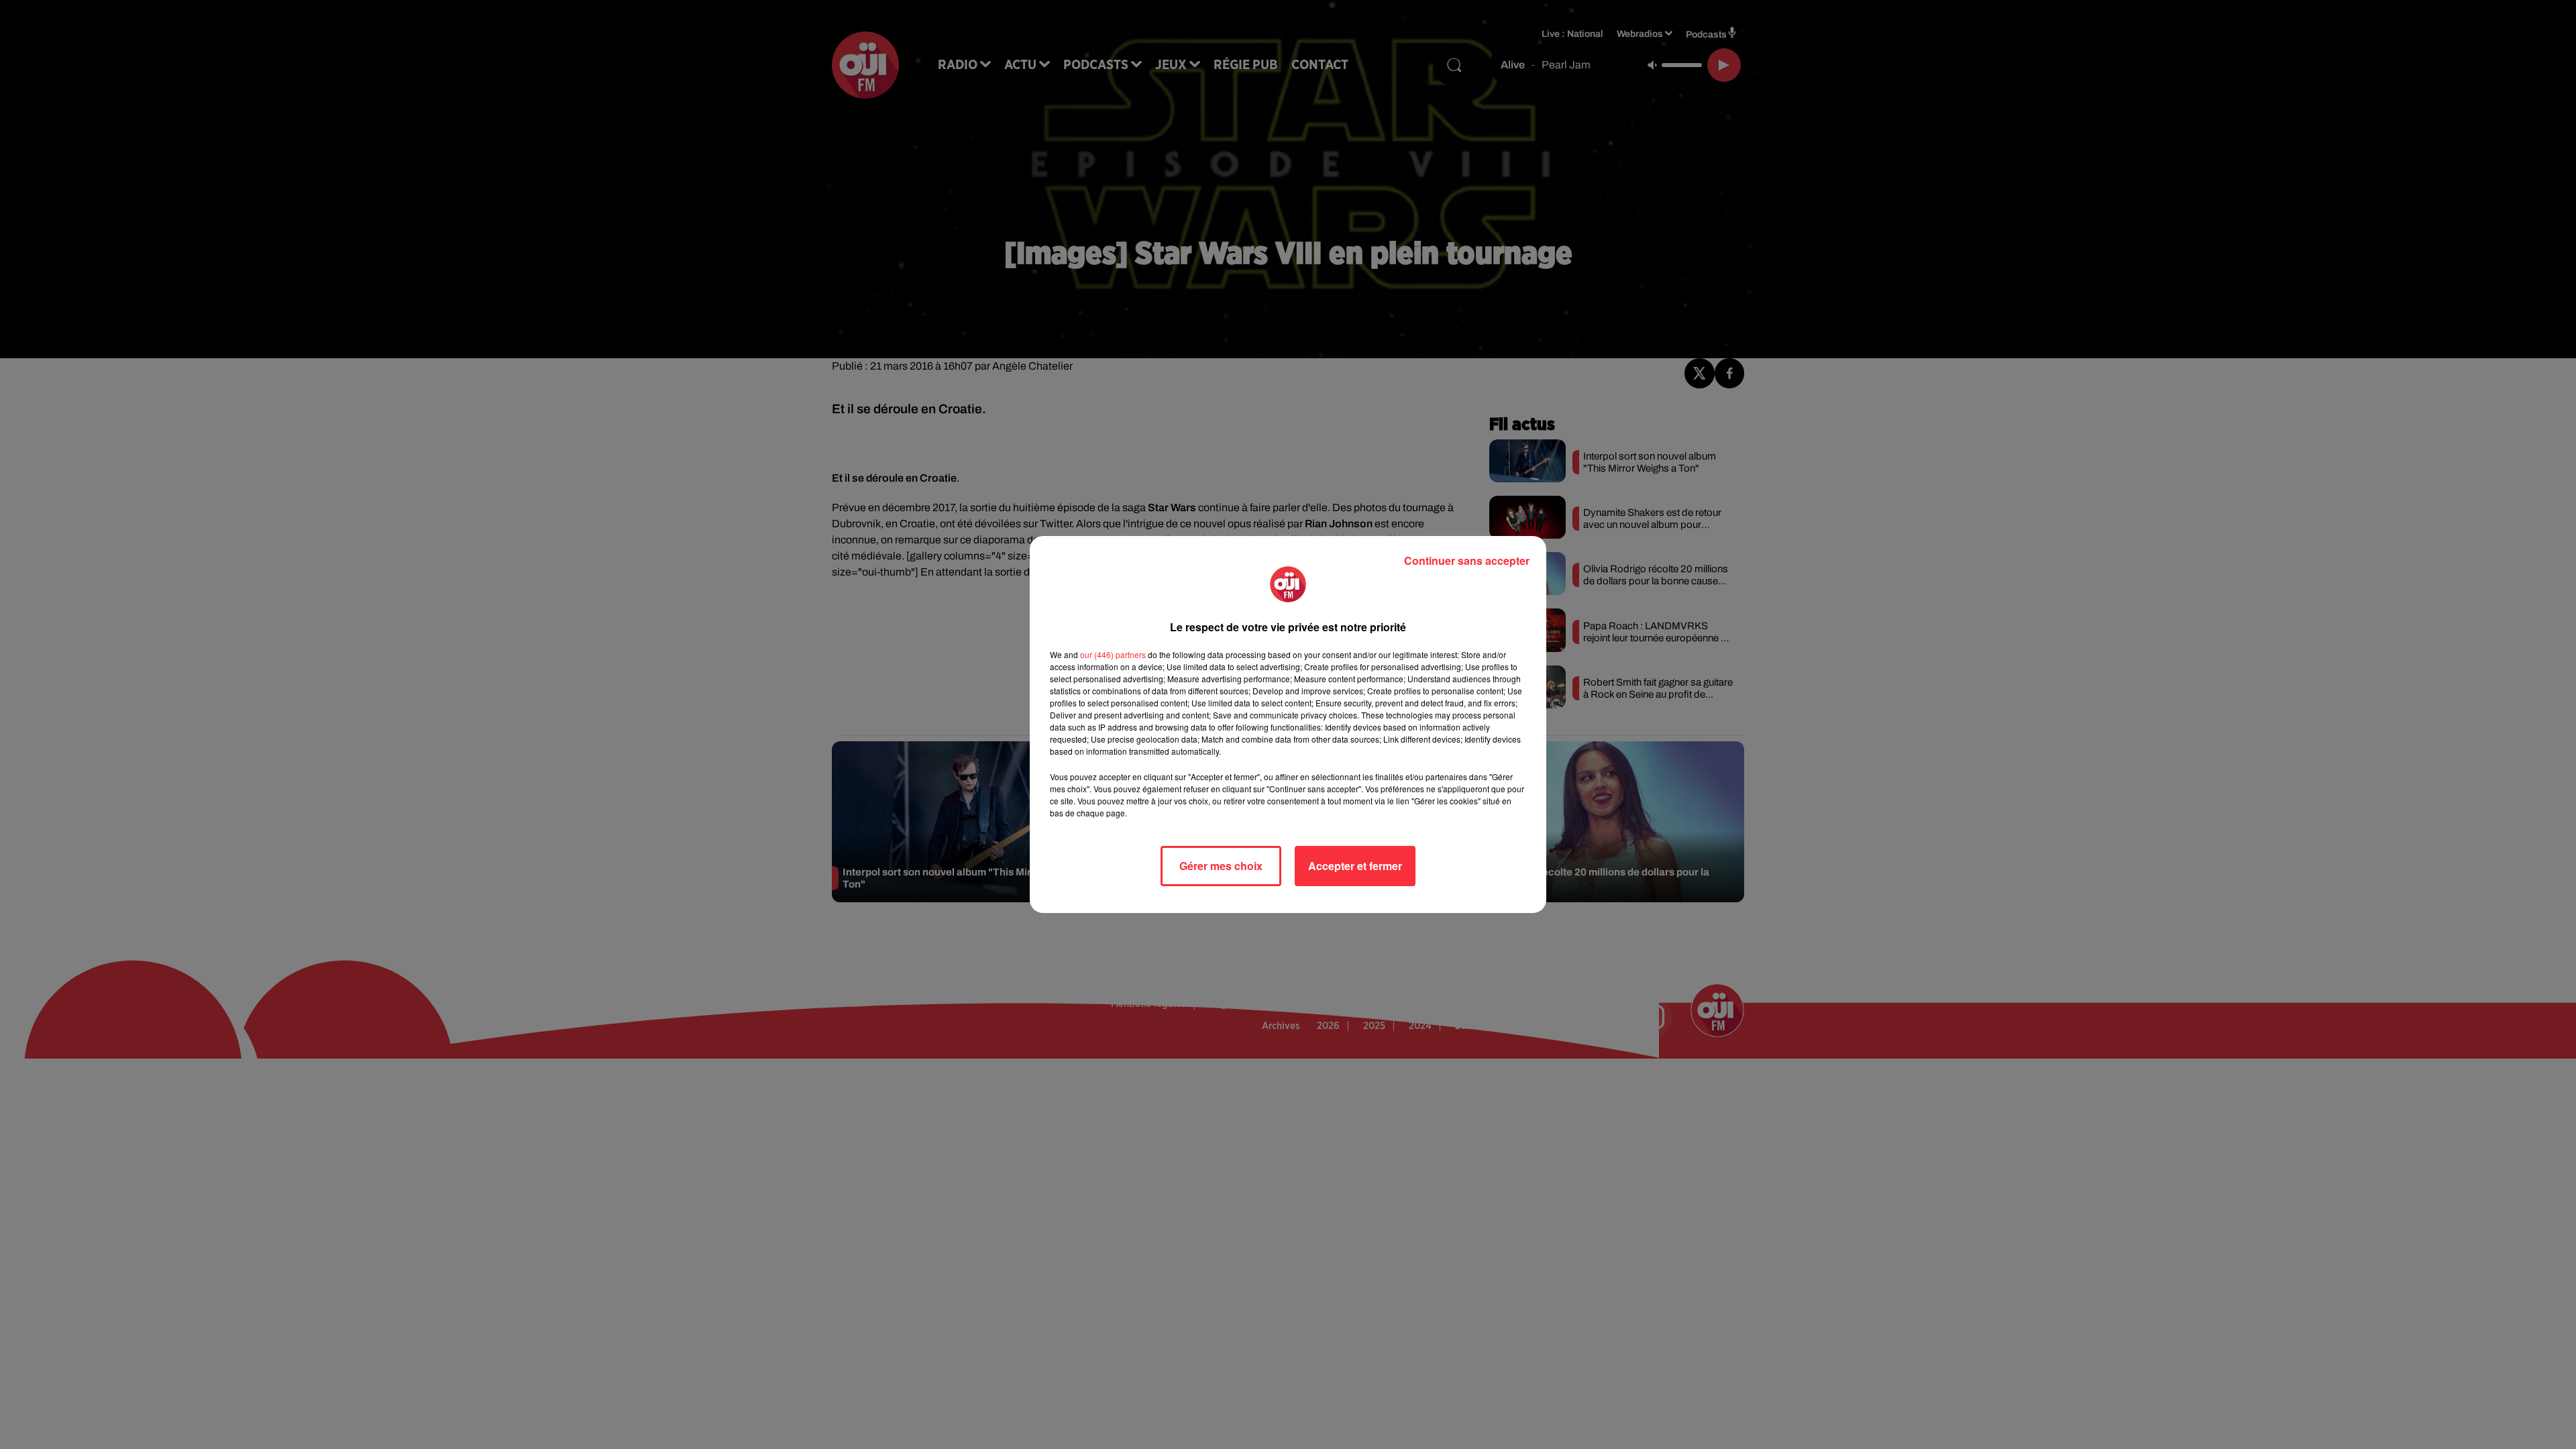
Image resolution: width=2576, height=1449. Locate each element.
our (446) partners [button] (1113, 654)
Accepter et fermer (1355, 866)
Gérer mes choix (1221, 866)
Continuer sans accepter (1467, 560)
